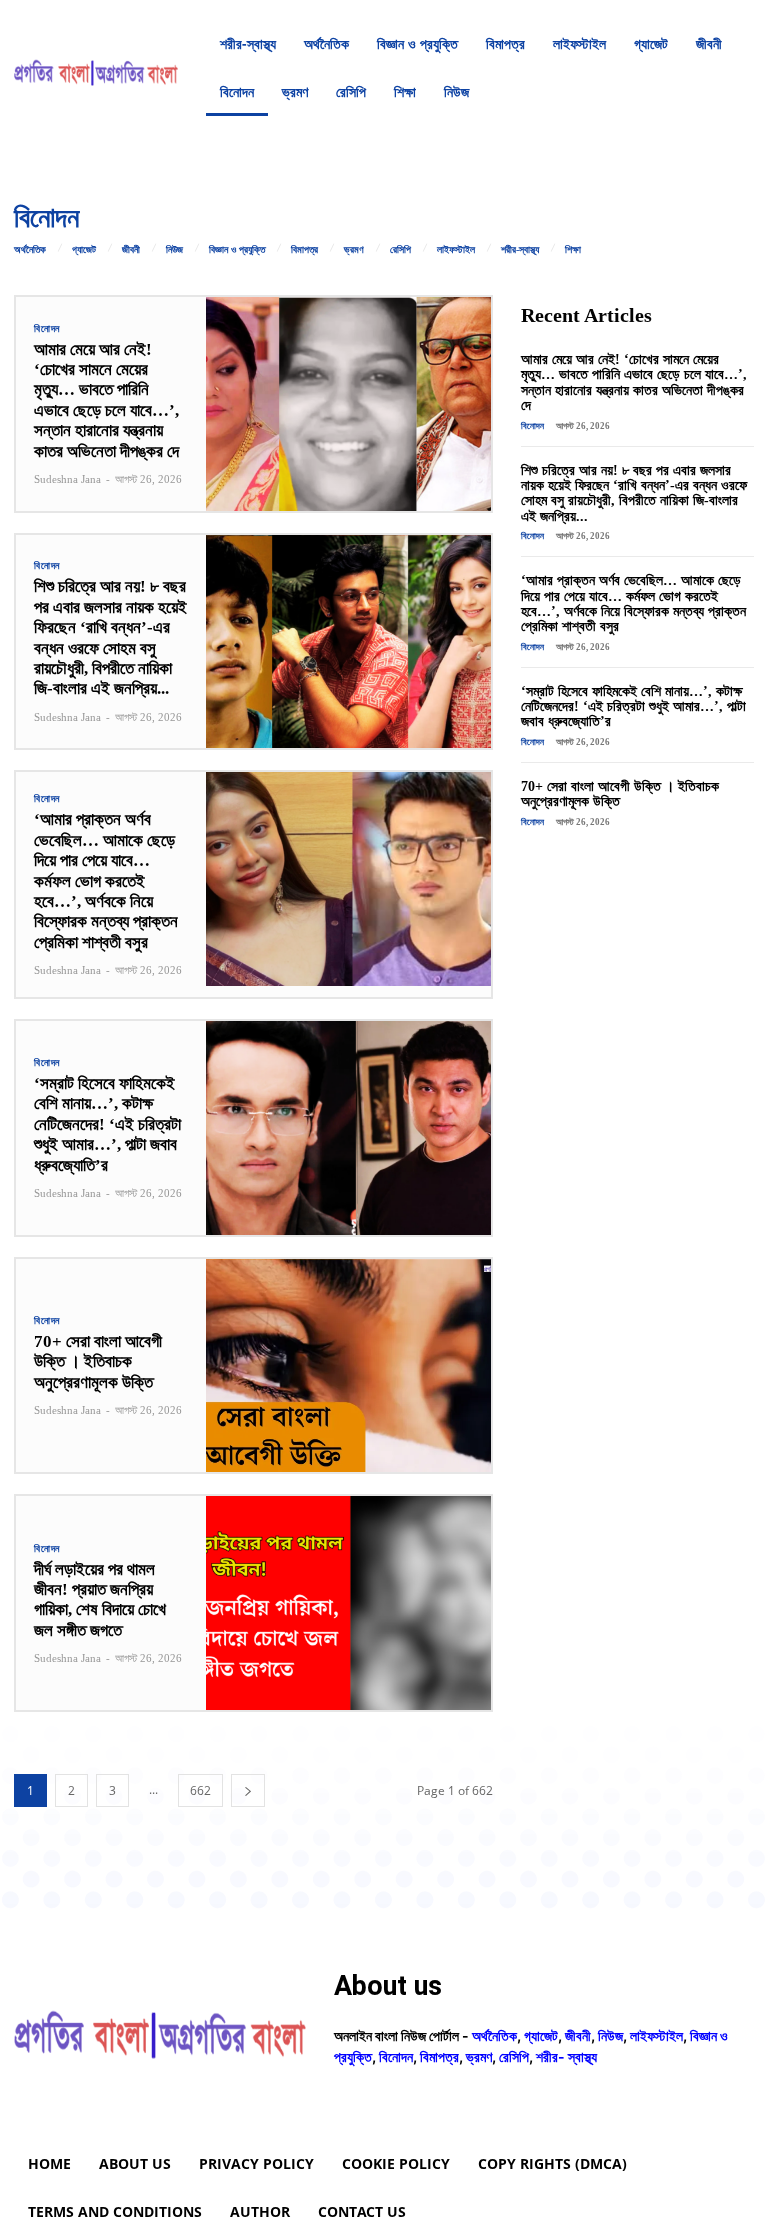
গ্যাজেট (84, 250)
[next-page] (248, 1790)
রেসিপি (400, 250)
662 (200, 1790)
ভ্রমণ (354, 250)
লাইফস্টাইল (456, 250)
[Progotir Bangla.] (96, 68)
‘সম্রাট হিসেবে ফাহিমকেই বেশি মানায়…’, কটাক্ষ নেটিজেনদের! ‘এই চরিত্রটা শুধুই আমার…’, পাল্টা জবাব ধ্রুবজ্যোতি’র (107, 1124)
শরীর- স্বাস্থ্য (566, 2056)
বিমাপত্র (304, 250)
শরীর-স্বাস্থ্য (520, 250)
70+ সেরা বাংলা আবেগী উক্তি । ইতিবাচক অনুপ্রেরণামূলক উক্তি (98, 1362)
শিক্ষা (573, 250)
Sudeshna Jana (67, 479)
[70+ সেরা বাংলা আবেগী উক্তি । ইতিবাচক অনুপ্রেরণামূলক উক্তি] (348, 1366)
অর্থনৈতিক (30, 250)
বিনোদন (47, 329)
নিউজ (174, 250)
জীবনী (131, 250)
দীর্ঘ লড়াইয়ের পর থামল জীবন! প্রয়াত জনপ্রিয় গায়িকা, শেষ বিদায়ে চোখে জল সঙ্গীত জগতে (100, 1600)
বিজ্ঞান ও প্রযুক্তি (237, 250)
